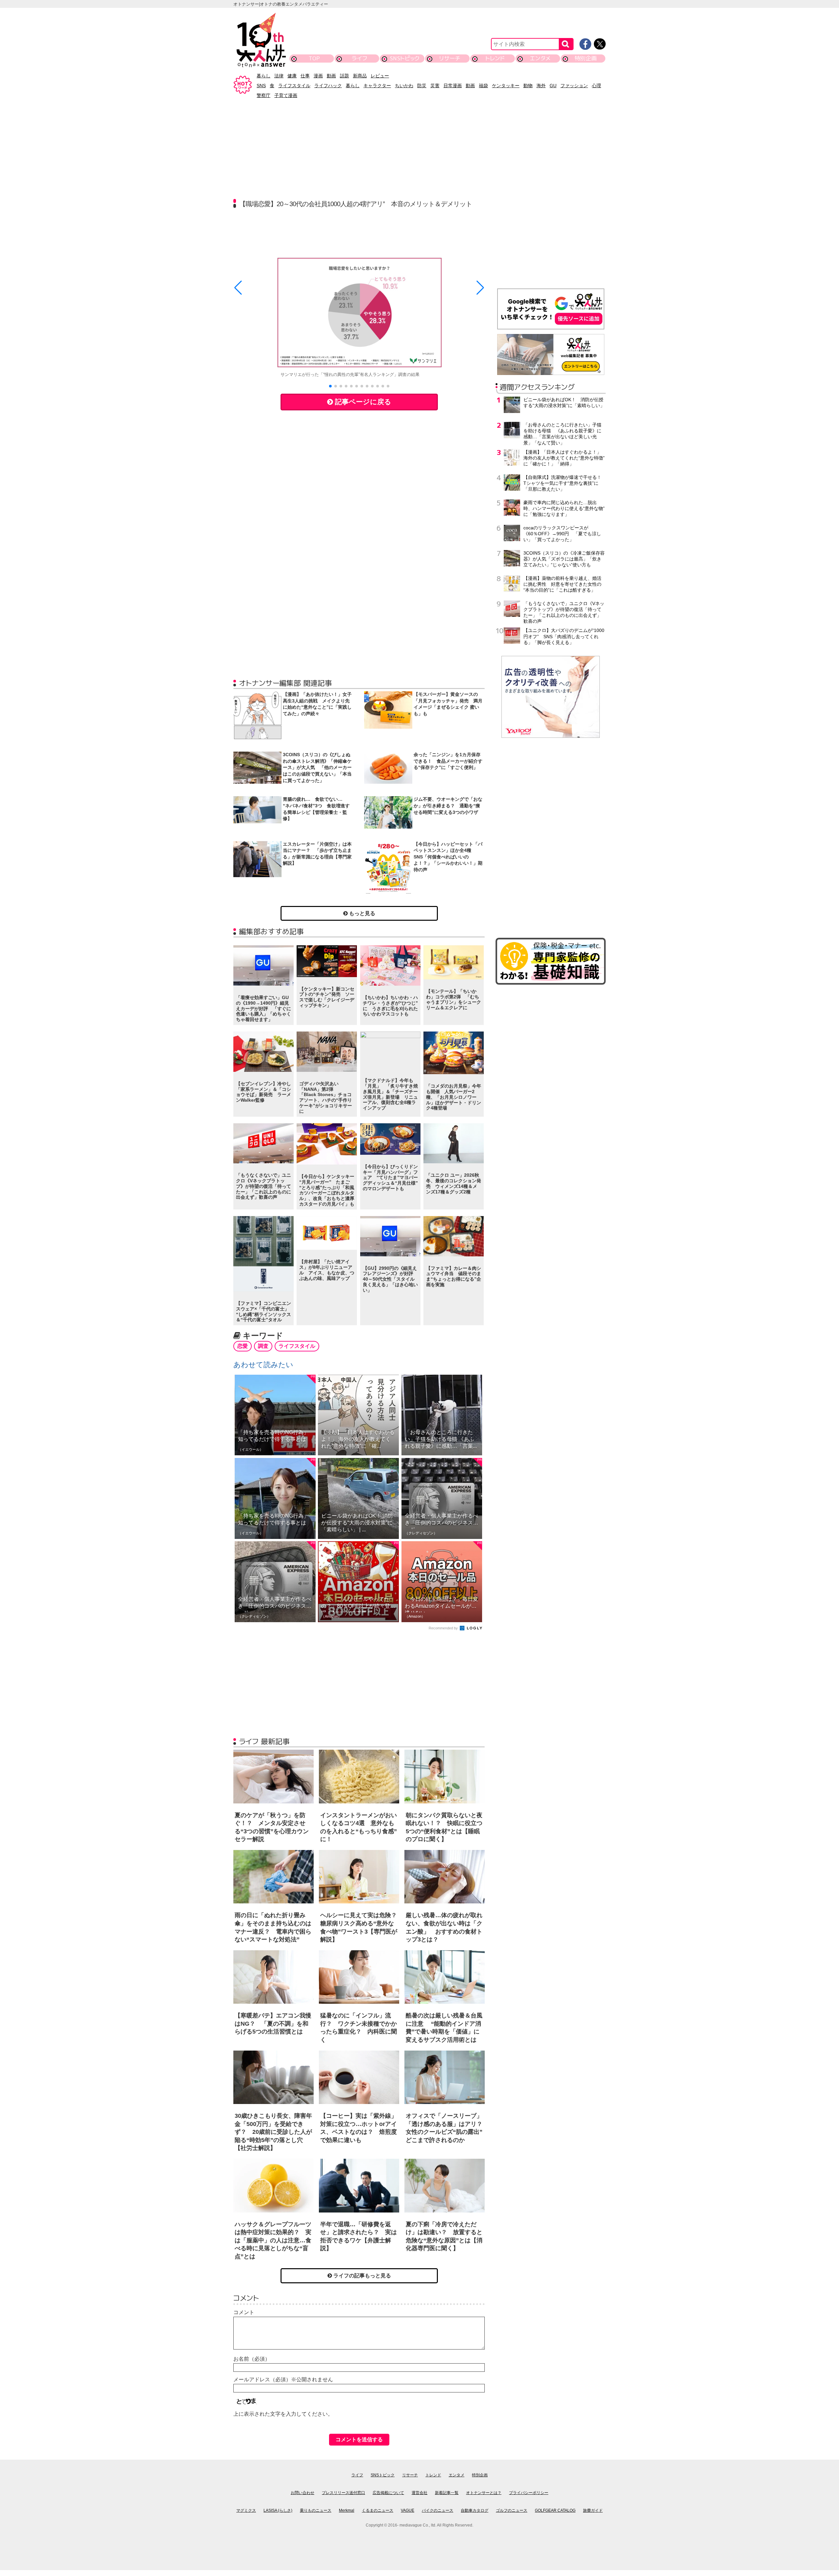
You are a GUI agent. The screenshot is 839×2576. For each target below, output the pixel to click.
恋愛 (243, 1346)
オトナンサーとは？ (484, 2493)
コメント (244, 2312)
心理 (596, 86)
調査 (263, 1346)
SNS (261, 86)
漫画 (318, 76)
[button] (330, 386)
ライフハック (328, 86)
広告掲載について (388, 2493)
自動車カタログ (475, 2510)
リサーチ (450, 58)
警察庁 (263, 95)
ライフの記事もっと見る (361, 2276)
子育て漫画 (286, 95)
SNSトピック (405, 58)
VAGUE (408, 2510)
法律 (279, 76)
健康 (292, 76)
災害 (435, 86)
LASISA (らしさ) (278, 2510)
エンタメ (540, 58)
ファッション (574, 86)
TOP (314, 58)
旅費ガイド (593, 2510)
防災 (422, 86)
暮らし (263, 76)
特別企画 (586, 58)
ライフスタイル (294, 86)
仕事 (305, 76)
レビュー (380, 76)
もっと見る (361, 913)
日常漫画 (453, 86)
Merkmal (347, 2510)
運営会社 (419, 2493)
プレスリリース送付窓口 (343, 2493)
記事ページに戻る (362, 402)
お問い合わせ (302, 2493)
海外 (541, 86)
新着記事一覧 (447, 2493)
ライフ (359, 58)
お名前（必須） (252, 2359)
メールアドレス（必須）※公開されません (283, 2379)
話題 (344, 76)
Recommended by (444, 1628)
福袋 (483, 86)
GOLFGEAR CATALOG (555, 2510)
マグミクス (246, 2510)
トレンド (495, 58)
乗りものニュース (316, 2510)
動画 (331, 76)
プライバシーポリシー (529, 2493)
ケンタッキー (506, 86)
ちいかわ (404, 86)
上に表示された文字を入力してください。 (283, 2414)
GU (553, 86)
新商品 (360, 76)
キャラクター (377, 86)
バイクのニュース (438, 2510)
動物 (528, 86)
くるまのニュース (378, 2510)
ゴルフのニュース (512, 2510)
